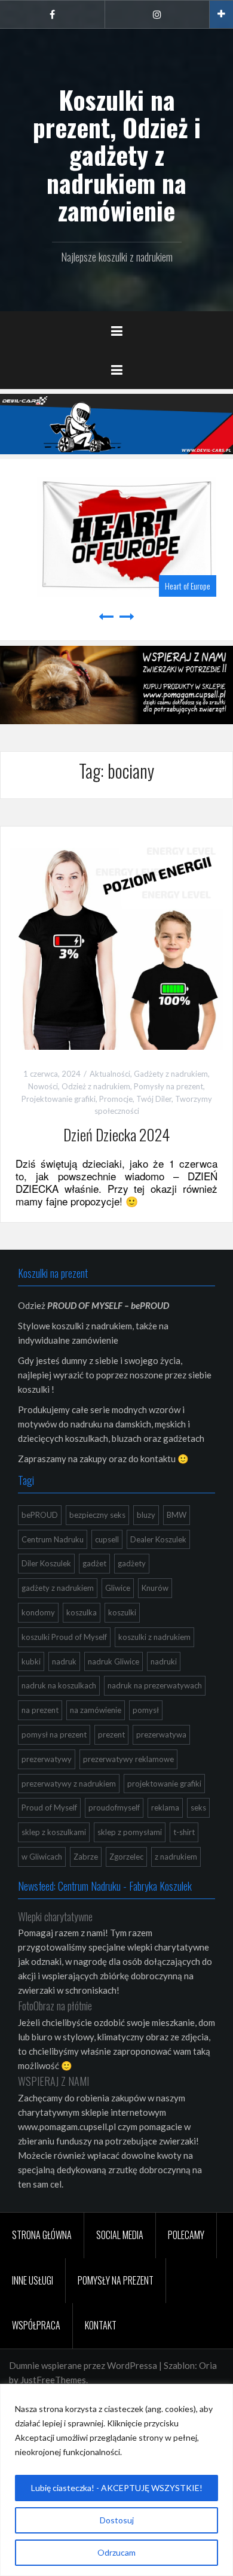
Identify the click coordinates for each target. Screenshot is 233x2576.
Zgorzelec (126, 1857)
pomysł (146, 1710)
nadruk (64, 1661)
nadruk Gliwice (114, 1661)
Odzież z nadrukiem (96, 1086)
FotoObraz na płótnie (55, 2006)
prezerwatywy (47, 1759)
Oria (208, 2365)
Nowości (43, 1086)
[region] (116, 2480)
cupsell (107, 1539)
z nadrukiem (176, 1857)
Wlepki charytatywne (55, 1916)
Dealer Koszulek (158, 1539)
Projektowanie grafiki (59, 1099)
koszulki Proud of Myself (64, 1637)
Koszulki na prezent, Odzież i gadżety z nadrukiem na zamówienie (117, 155)
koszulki (122, 1612)
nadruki (164, 1661)
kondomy (38, 1612)
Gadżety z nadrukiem (171, 1074)
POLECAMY (186, 2235)
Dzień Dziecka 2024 (116, 1134)
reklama (165, 1808)
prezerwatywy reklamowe (128, 1759)
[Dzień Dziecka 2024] (116, 941)
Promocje (116, 1099)
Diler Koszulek (46, 1563)
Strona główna (42, 2235)
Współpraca (36, 2325)
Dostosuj (117, 2520)
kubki (31, 1661)
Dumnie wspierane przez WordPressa (83, 2365)
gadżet (94, 1563)
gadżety (132, 1563)
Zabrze (86, 1857)
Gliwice (118, 1588)
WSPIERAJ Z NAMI (53, 2081)
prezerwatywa (161, 1734)
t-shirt (184, 1832)
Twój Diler (154, 1099)
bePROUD (40, 1515)
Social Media (120, 2235)
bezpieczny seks (97, 1515)
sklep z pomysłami (130, 1832)
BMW (177, 1515)
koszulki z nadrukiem (154, 1637)
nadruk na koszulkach (59, 1685)
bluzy (146, 1515)
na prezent (40, 1710)
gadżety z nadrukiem (58, 1588)
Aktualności (110, 1074)
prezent (111, 1734)
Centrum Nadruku (53, 1539)
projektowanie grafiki (164, 1784)
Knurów (155, 1588)
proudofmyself (114, 1808)
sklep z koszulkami (54, 1832)
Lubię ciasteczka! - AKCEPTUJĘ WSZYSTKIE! (117, 2488)
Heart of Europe (177, 586)
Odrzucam (116, 2552)
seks (198, 1808)
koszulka (82, 1612)
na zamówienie (96, 1710)
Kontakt (101, 2325)
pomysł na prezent (54, 1734)
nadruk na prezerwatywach (155, 1685)
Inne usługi (33, 2280)
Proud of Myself (49, 1808)
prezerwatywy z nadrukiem (69, 1784)
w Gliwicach (42, 1857)
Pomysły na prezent (168, 1086)
